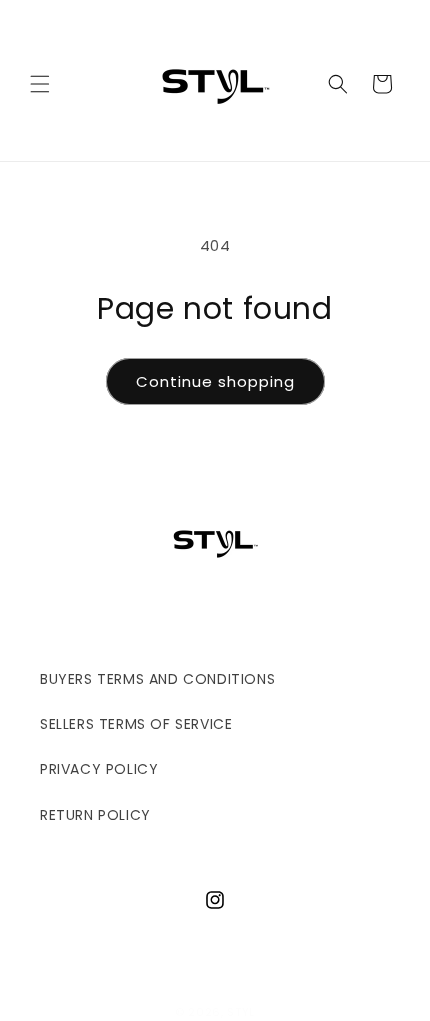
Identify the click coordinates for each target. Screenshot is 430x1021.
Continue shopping (215, 381)
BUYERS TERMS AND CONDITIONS (157, 679)
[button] (40, 84)
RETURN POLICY (95, 815)
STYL (241, 1012)
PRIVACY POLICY (99, 769)
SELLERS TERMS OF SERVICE (136, 724)
